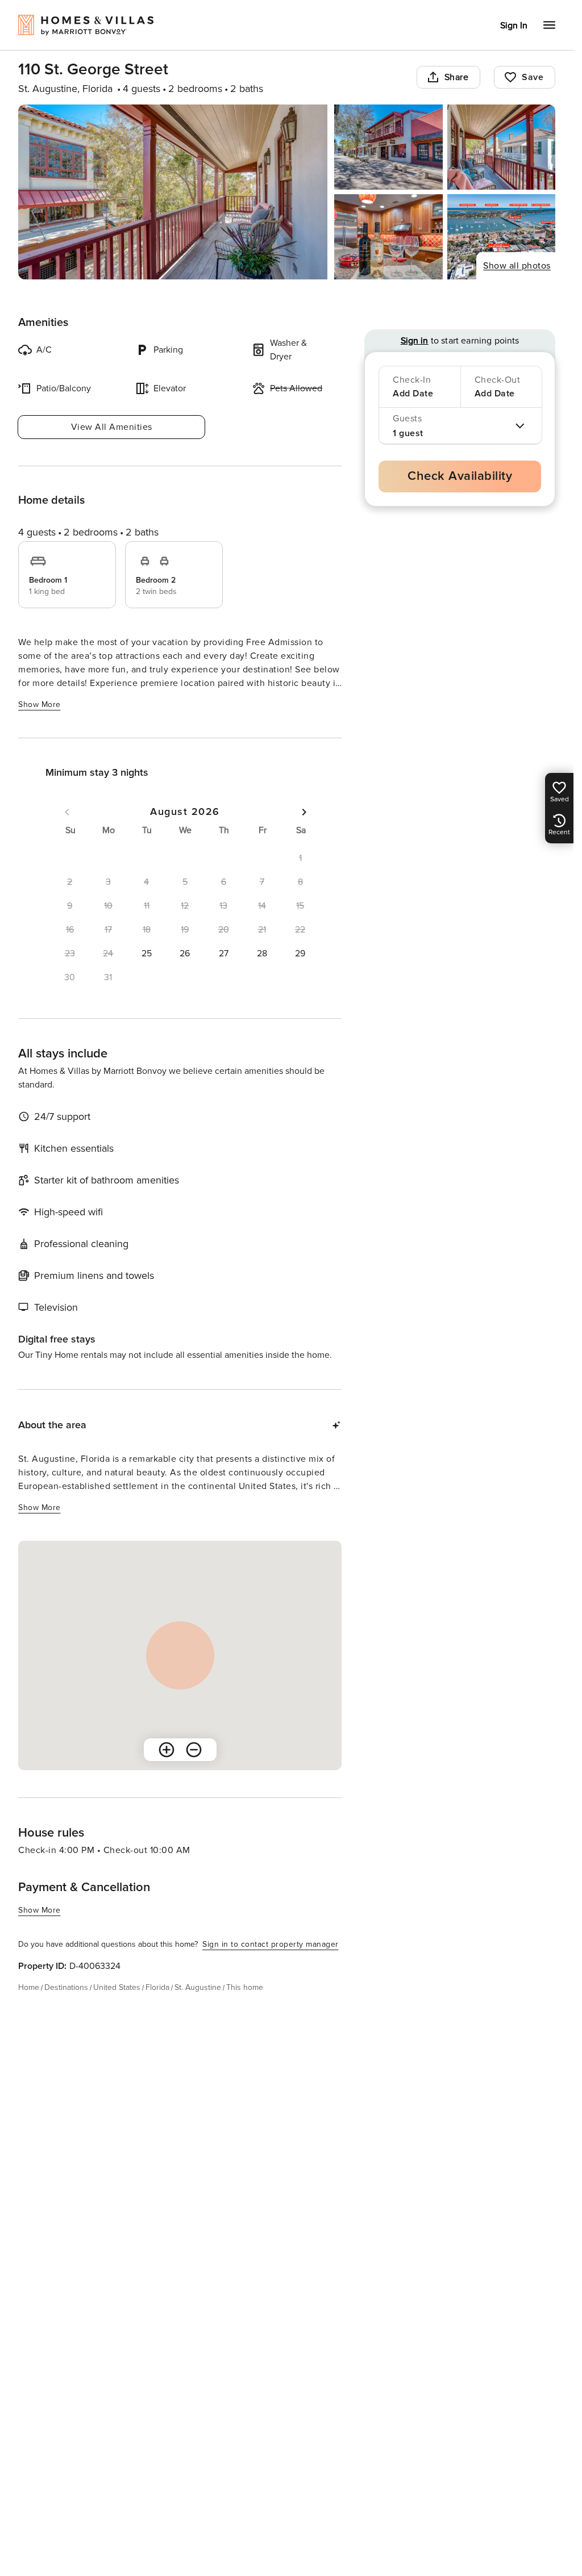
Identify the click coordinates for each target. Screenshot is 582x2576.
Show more (40, 704)
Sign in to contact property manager (271, 1944)
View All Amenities (112, 427)
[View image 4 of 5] (388, 237)
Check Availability (460, 476)
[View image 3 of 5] (501, 147)
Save (533, 77)
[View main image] (173, 192)
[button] (147, 954)
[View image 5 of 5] (501, 237)
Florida (157, 1987)
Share (457, 77)
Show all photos (517, 266)
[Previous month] (67, 812)
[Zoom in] (167, 1750)
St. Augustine (198, 1987)
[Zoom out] (194, 1750)
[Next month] (304, 812)
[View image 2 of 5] (388, 147)
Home (29, 1987)
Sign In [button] (514, 26)
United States (117, 1987)
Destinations (66, 1987)
